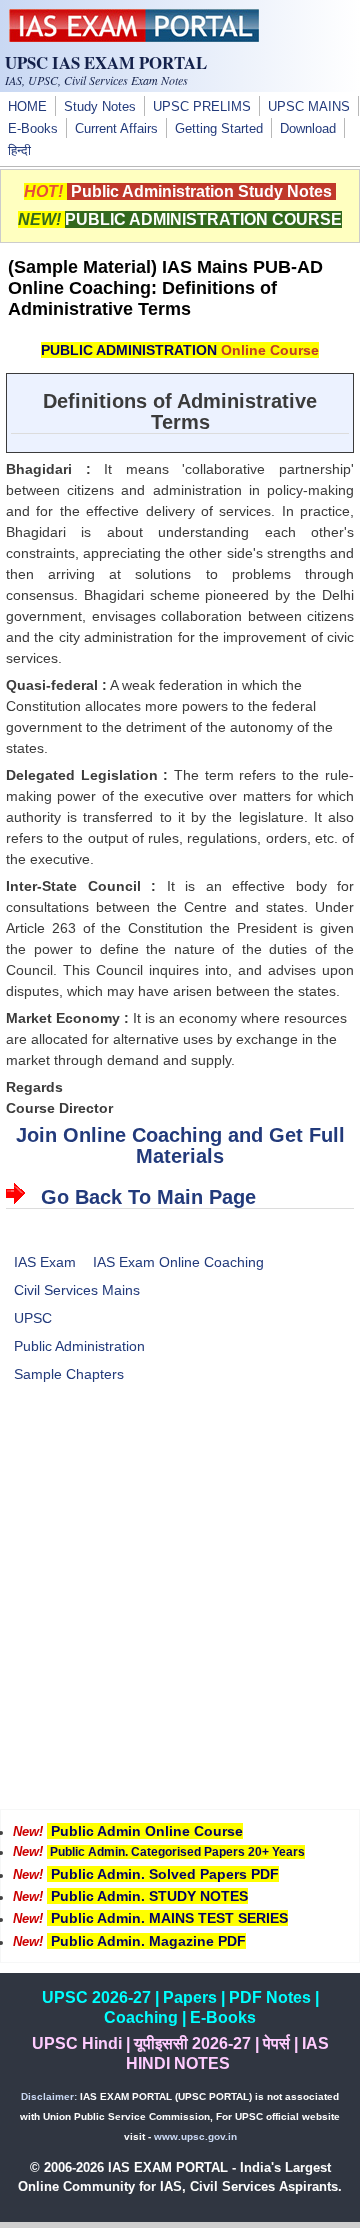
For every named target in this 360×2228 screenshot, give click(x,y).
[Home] (134, 37)
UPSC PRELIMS (202, 107)
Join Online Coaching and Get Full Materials (180, 1145)
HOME (27, 107)
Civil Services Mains (77, 1290)
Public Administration (79, 1346)
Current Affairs (116, 129)
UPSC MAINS (309, 107)
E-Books (33, 129)
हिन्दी (19, 151)
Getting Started (219, 129)
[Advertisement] (180, 1609)
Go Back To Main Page (148, 1197)
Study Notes (100, 107)
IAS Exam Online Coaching (178, 1262)
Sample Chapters (69, 1374)
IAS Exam (45, 1262)
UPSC (33, 1318)
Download (308, 129)
